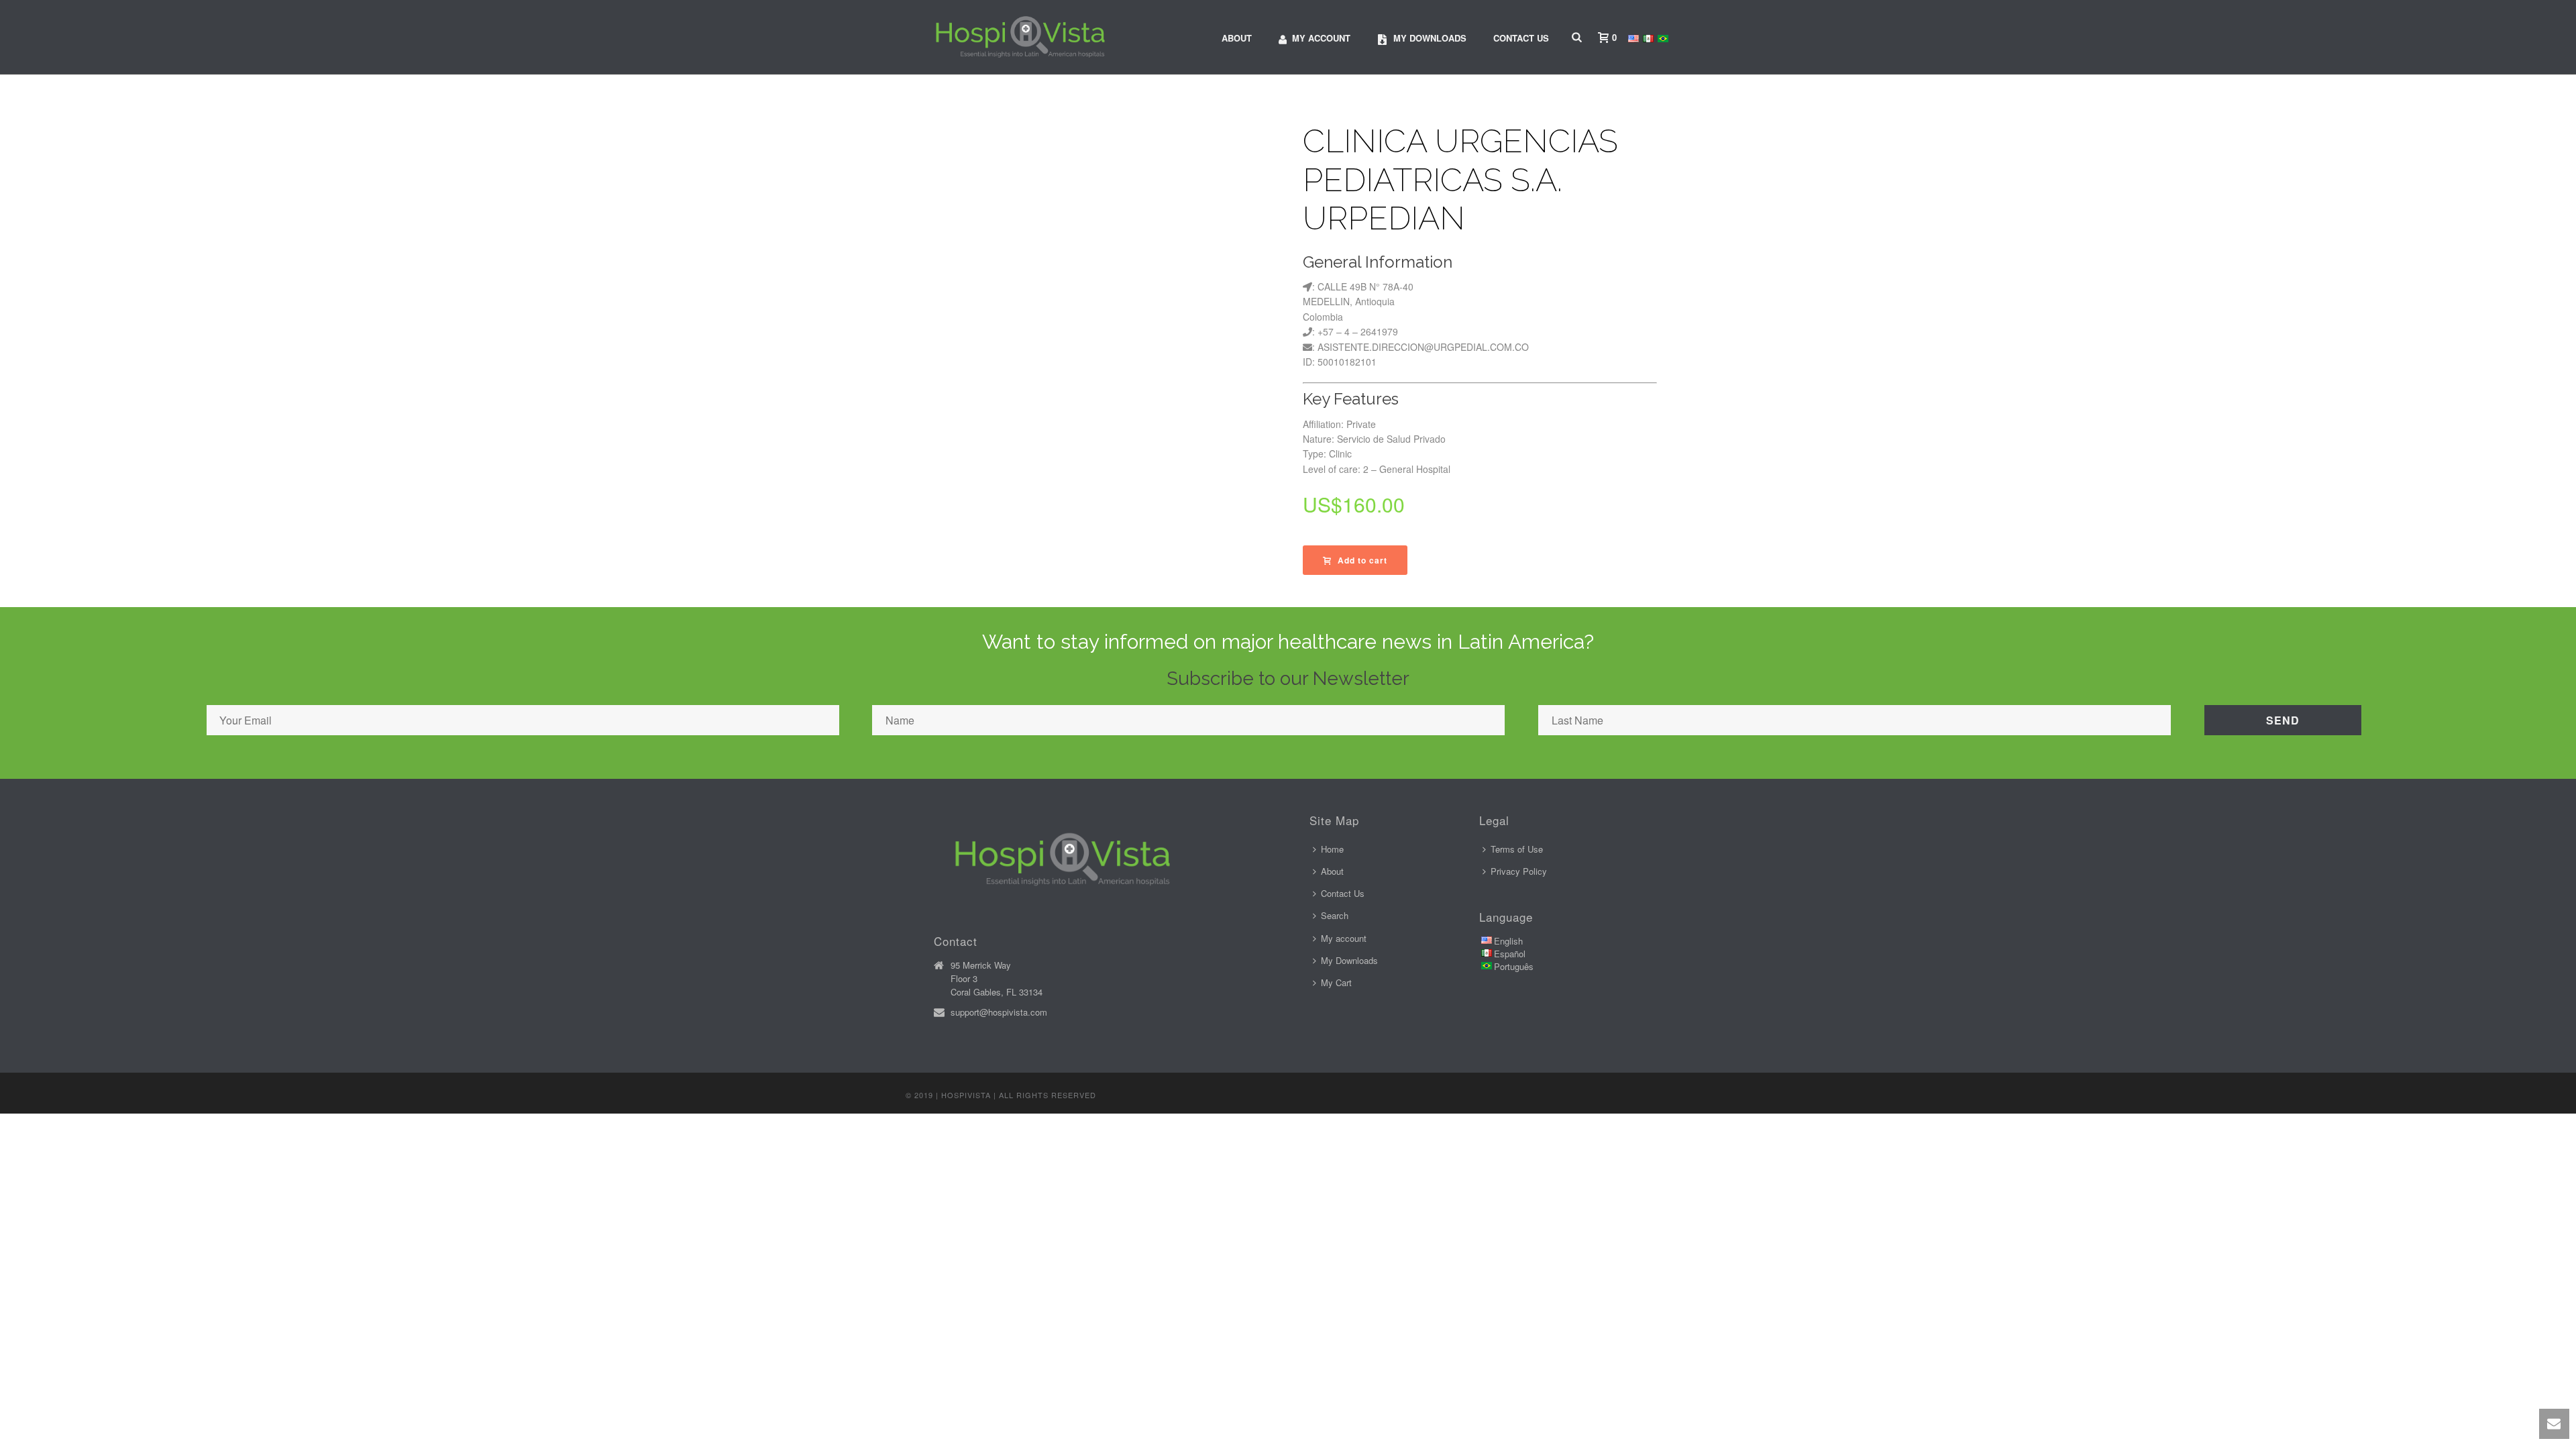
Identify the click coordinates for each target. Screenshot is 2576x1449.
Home (1332, 849)
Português (1514, 966)
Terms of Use (1517, 849)
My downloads (1430, 38)
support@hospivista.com (999, 1012)
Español (1510, 954)
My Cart (1336, 982)
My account (1321, 38)
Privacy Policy (1519, 871)
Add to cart (1362, 560)
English (1508, 941)
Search (1335, 915)
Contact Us (1521, 38)
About (1237, 38)
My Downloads (1349, 960)
